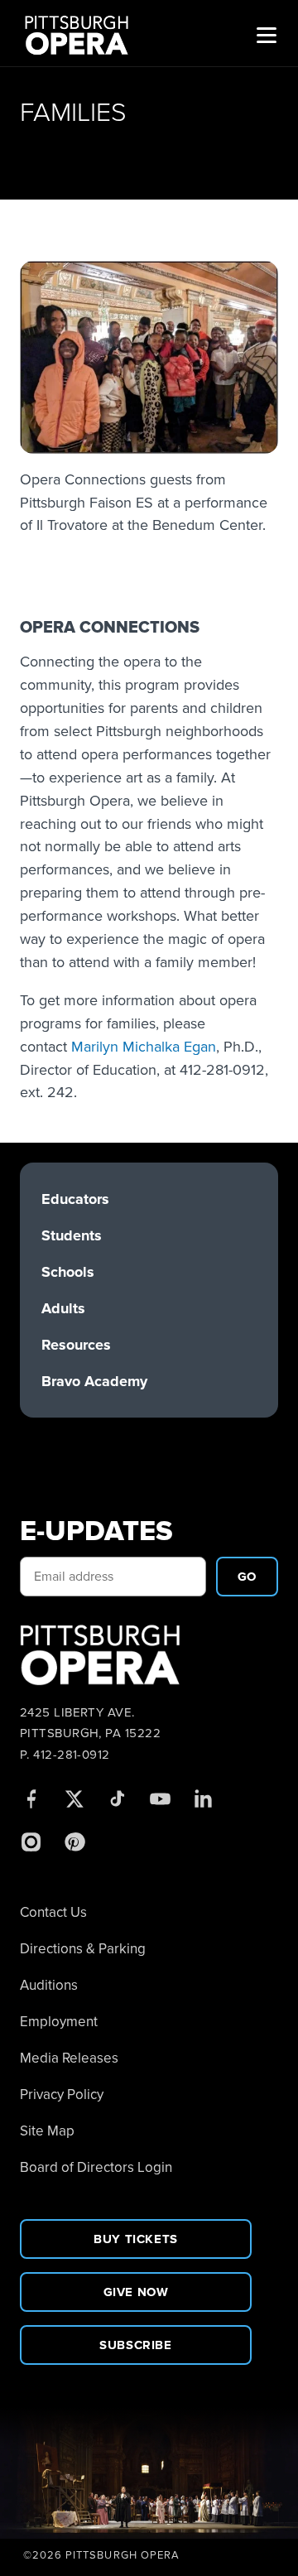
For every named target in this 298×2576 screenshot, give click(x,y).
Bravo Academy (94, 1381)
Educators (75, 1199)
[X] (74, 1798)
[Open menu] (267, 33)
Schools (68, 1272)
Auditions (49, 1985)
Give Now (136, 2292)
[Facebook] (31, 1798)
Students (72, 1235)
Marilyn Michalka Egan (144, 1047)
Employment (59, 2022)
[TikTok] (117, 1798)
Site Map (47, 2131)
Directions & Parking (83, 1949)
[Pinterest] (74, 1842)
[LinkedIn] (203, 1798)
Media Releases (69, 2058)
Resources (76, 1345)
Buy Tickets (136, 2239)
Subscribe (135, 2345)
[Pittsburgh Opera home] (84, 33)
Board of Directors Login (96, 2167)
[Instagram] (31, 1842)
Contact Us (53, 1912)
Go (247, 1577)
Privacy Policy (62, 2095)
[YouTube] (160, 1798)
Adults (63, 1308)
